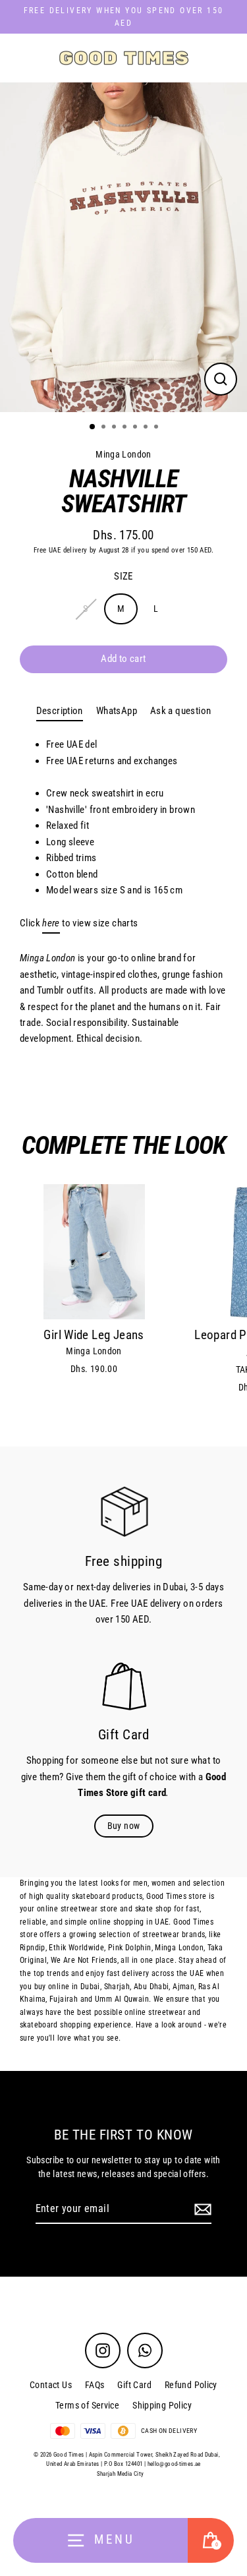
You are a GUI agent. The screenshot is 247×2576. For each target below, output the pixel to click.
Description (60, 711)
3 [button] (115, 428)
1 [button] (93, 427)
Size (123, 576)
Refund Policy (191, 2385)
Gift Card (134, 2385)
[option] (123, 247)
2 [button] (105, 428)
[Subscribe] (201, 2209)
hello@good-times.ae (174, 2464)
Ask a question (180, 711)
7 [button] (157, 428)
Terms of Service (87, 2405)
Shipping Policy (162, 2405)
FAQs (95, 2385)
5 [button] (136, 428)
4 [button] (126, 428)
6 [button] (147, 428)
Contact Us (51, 2385)
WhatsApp (117, 711)
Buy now (124, 1826)
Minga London (123, 454)
